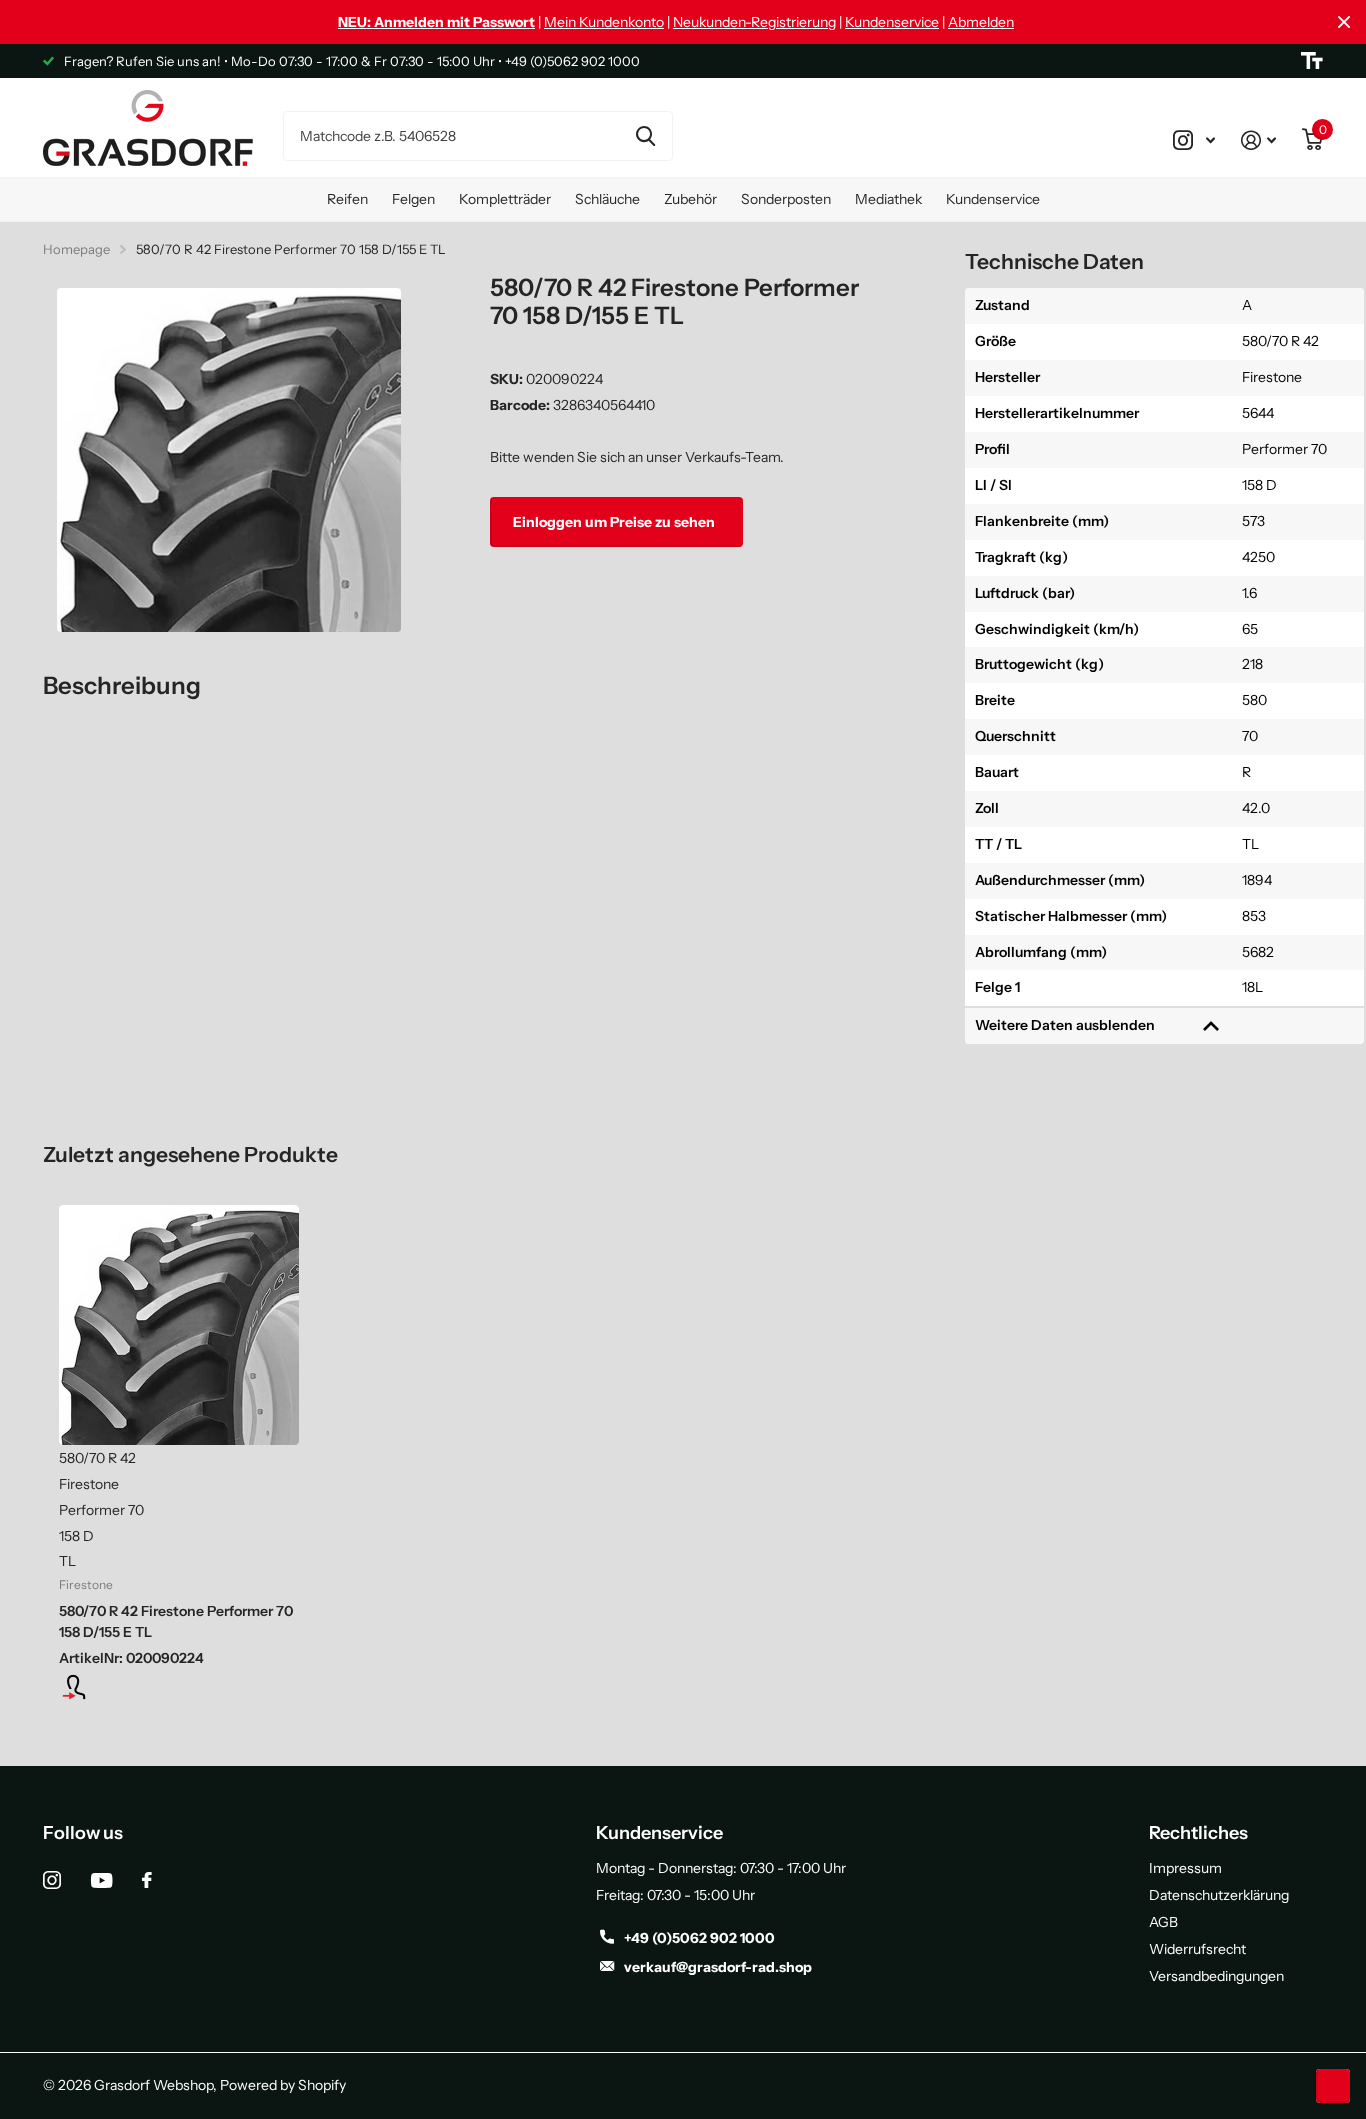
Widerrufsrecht (1197, 1949)
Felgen (413, 199)
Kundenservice (892, 22)
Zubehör (690, 199)
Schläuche (607, 199)
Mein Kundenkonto (604, 22)
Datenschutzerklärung (1219, 1895)
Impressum (1185, 1868)
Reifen (347, 199)
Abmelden (981, 22)
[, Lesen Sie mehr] (1194, 140)
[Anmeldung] (179, 1687)
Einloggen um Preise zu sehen (615, 521)
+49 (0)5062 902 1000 (699, 1938)
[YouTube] (101, 1880)
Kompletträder (505, 199)
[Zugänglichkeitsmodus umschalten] (1312, 61)
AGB (1163, 1922)
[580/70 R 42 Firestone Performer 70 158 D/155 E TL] (179, 1325)
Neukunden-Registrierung (754, 22)
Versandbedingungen (1216, 1976)
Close (1344, 22)
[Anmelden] (1258, 140)
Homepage (76, 249)
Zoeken (645, 136)
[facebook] (147, 1880)
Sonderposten (786, 199)
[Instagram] (52, 1880)
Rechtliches (1198, 1833)
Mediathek (888, 199)
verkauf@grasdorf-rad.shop (718, 1967)
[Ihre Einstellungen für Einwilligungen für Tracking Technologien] (1333, 2086)
